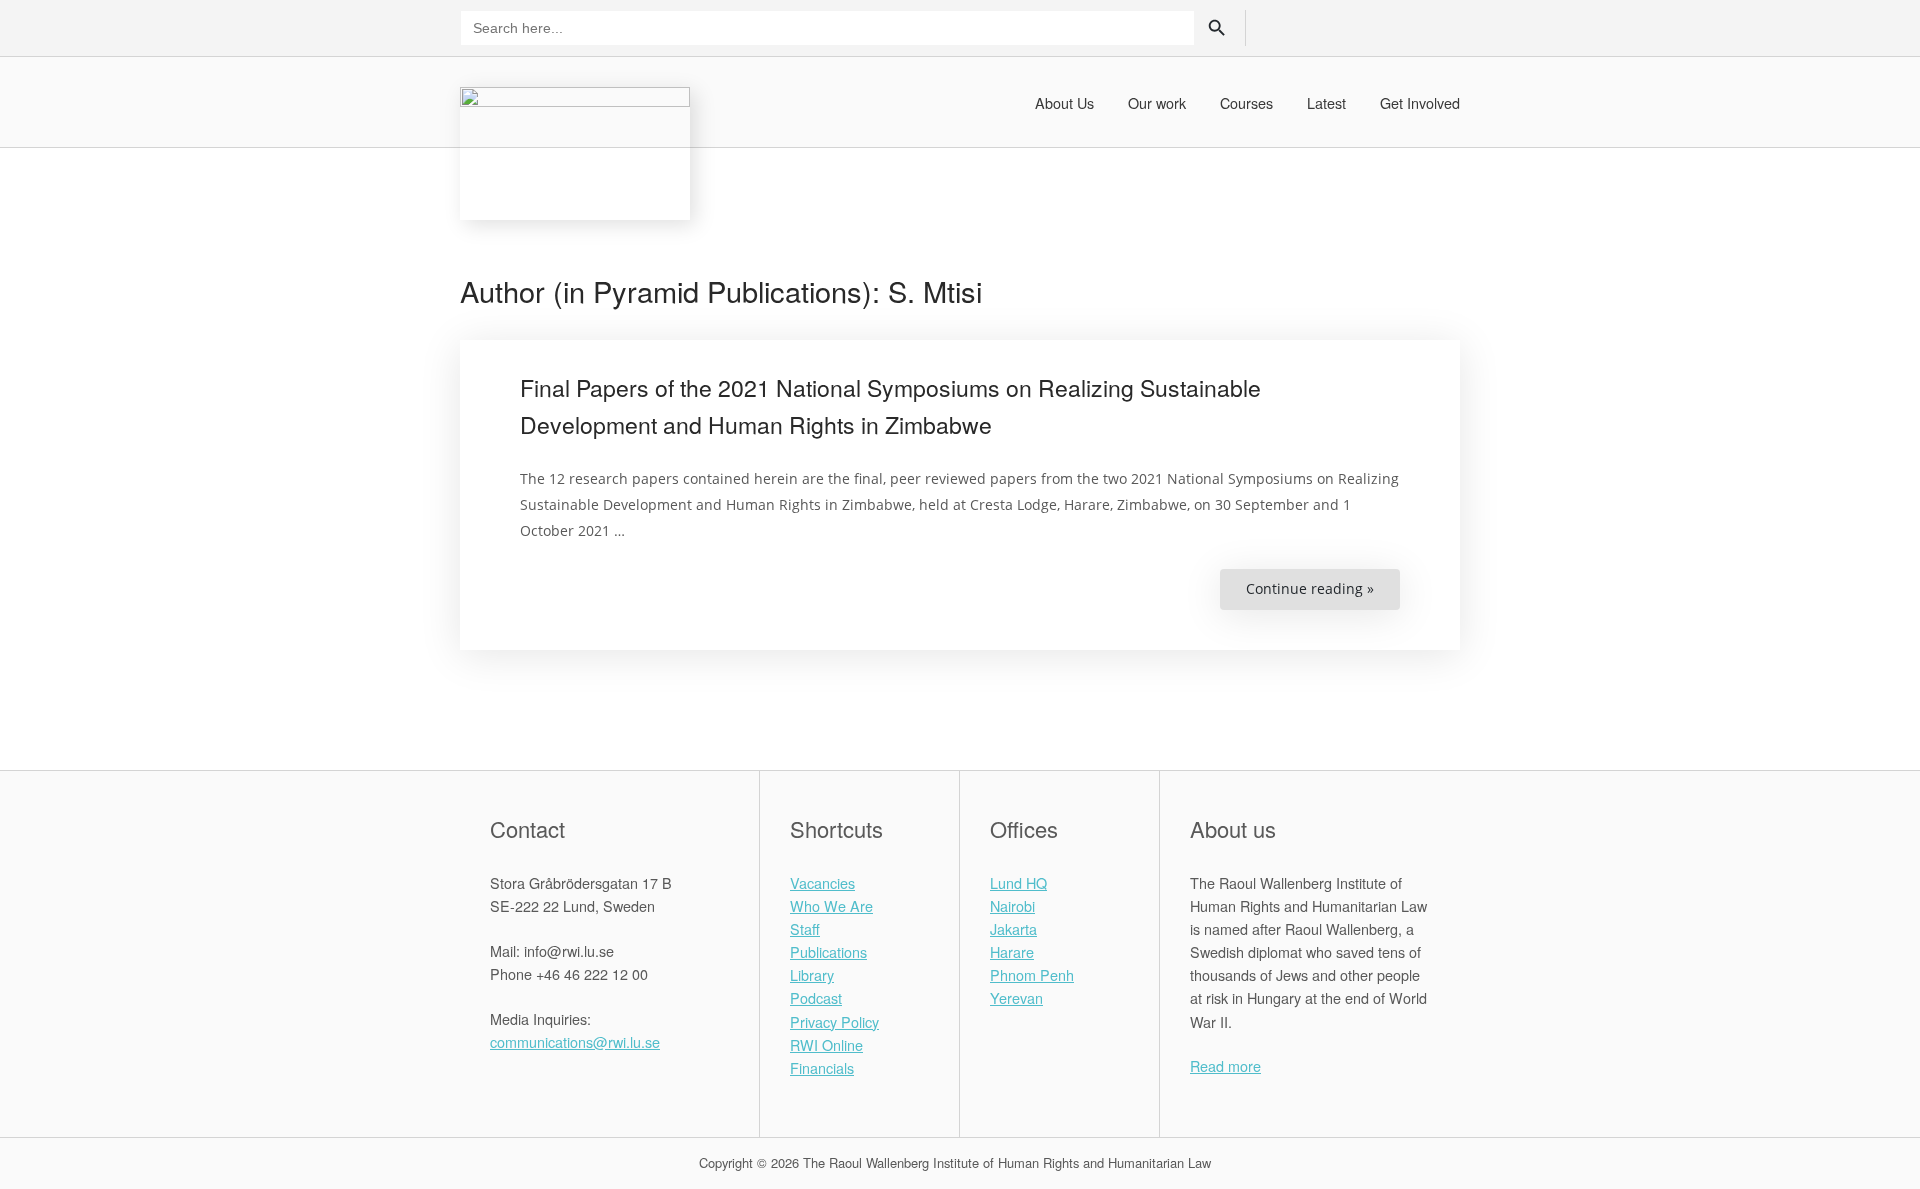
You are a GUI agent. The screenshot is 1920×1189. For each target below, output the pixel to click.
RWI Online (826, 1044)
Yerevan (1016, 997)
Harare (1012, 951)
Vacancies (822, 882)
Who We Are (831, 905)
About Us (1064, 102)
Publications (828, 951)
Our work (1157, 102)
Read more (1225, 1065)
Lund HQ (1018, 882)
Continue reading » (1323, 594)
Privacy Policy (834, 1021)
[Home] (575, 150)
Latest (1326, 102)
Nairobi (1012, 905)
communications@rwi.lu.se (575, 1041)
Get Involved (1420, 102)
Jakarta (1013, 928)
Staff (805, 928)
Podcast (816, 997)
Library (812, 974)
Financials (822, 1067)
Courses (1246, 102)
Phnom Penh (1032, 974)
